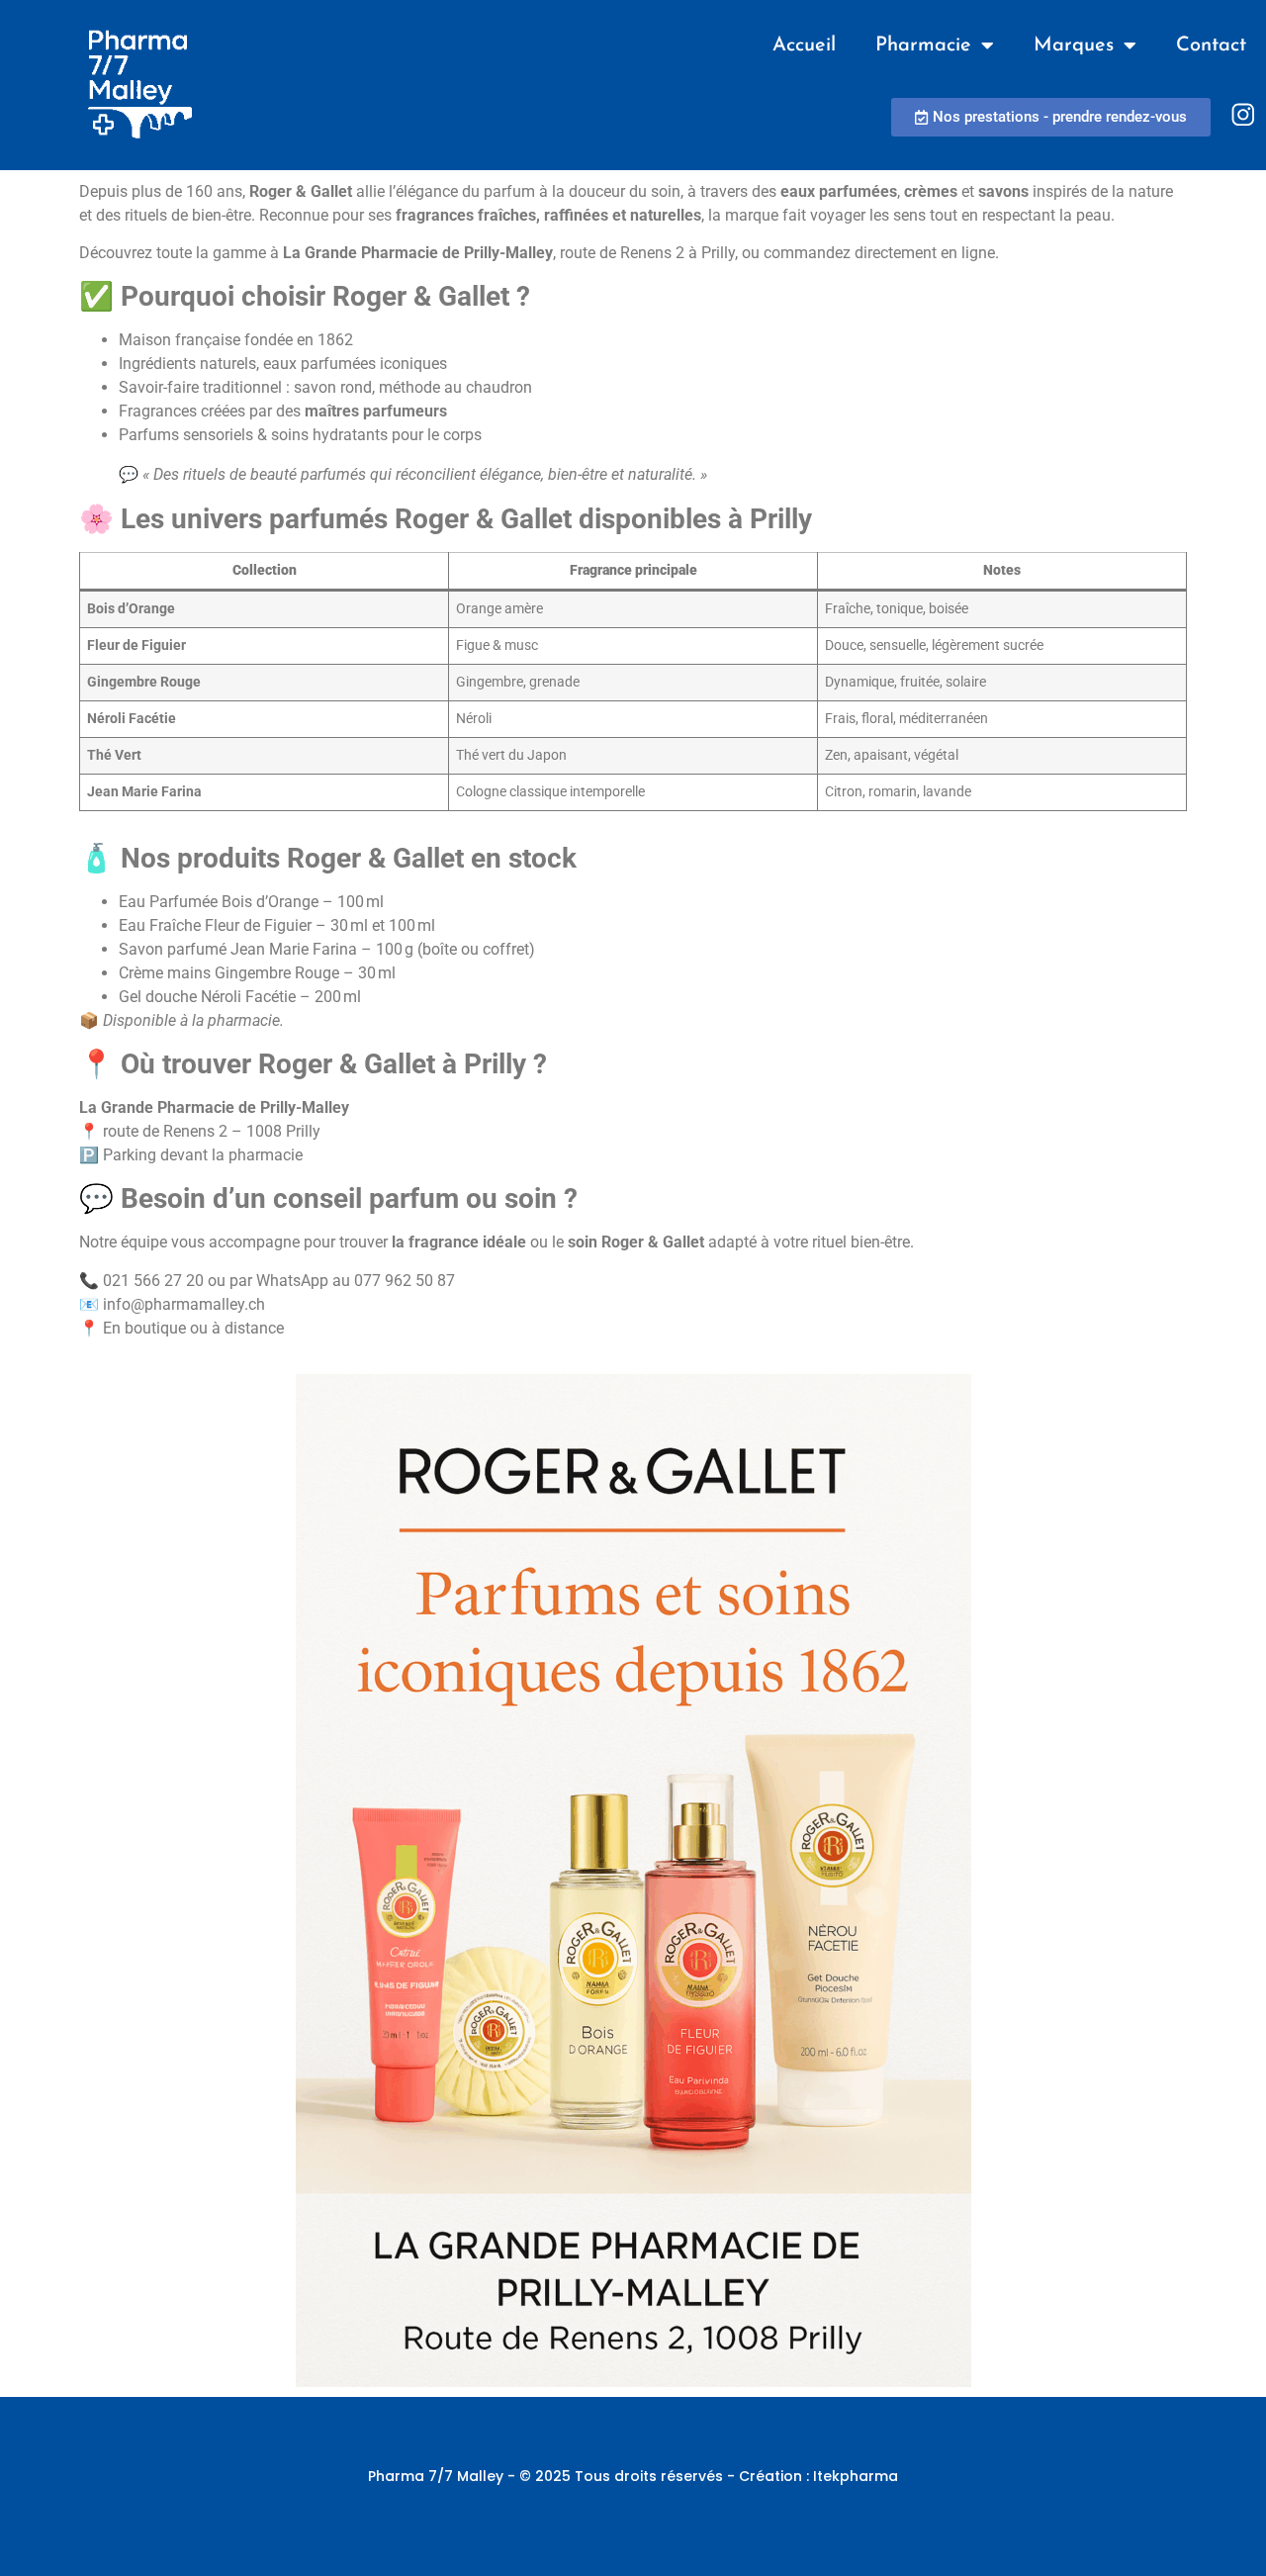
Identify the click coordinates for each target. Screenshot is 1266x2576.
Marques (1074, 46)
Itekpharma (856, 2476)
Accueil (804, 46)
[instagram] (1243, 115)
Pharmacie (923, 46)
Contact (1211, 46)
